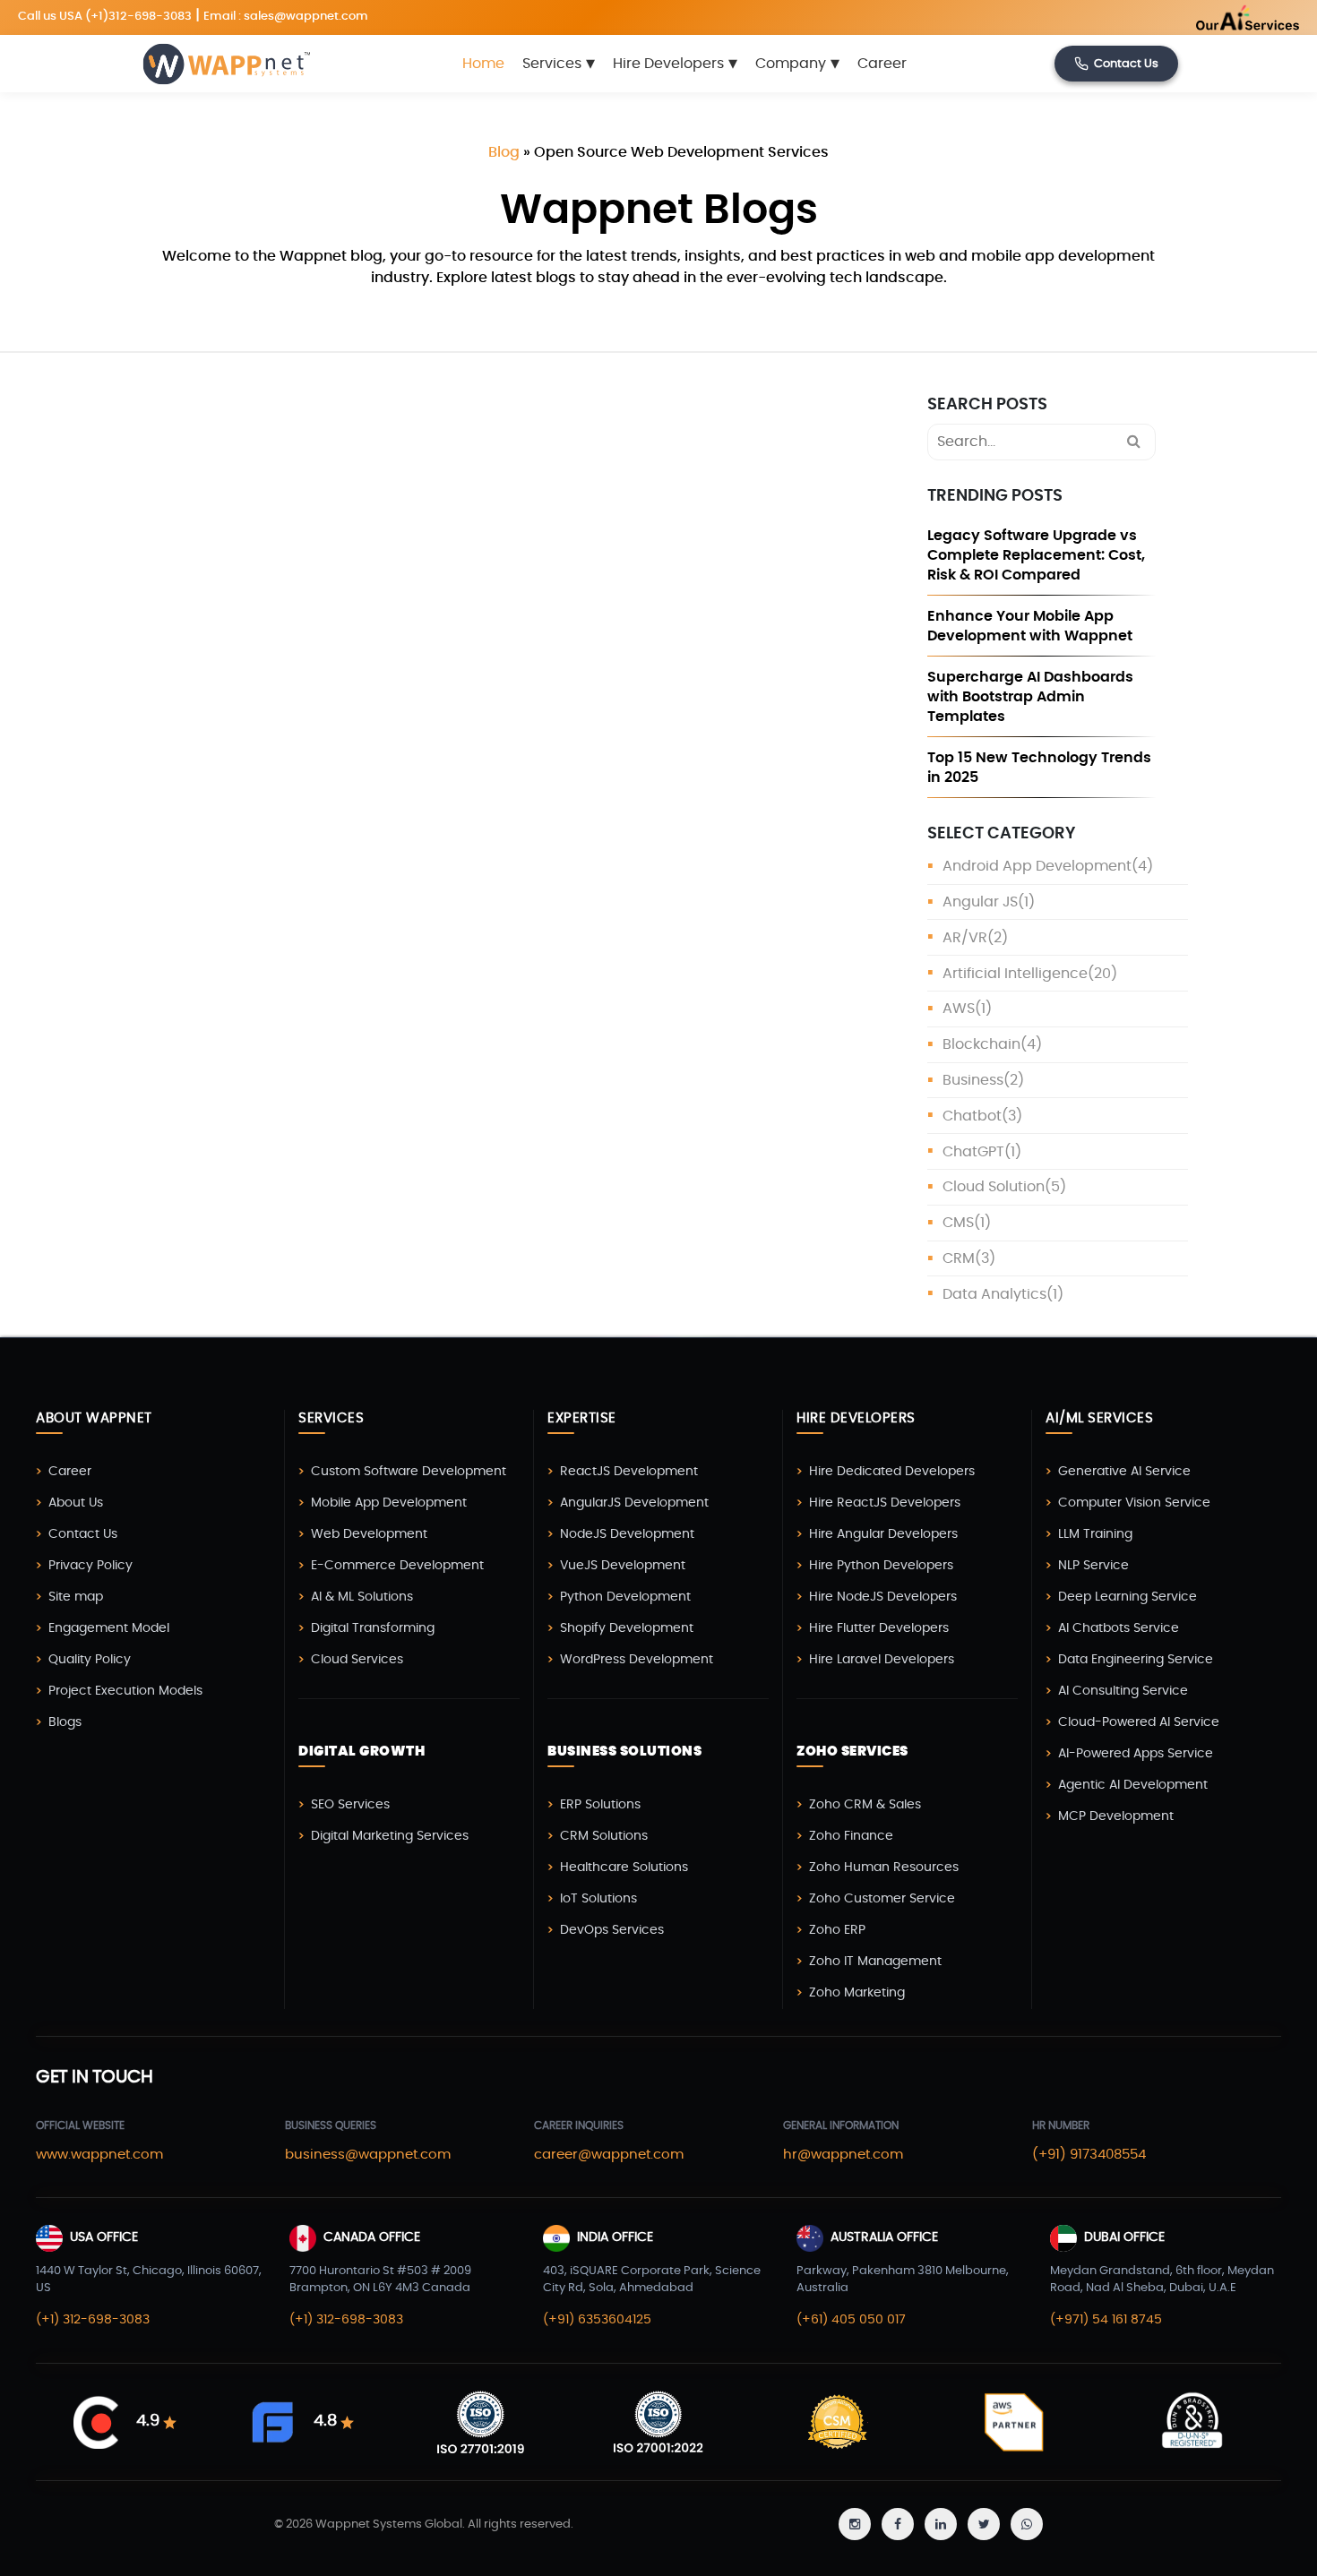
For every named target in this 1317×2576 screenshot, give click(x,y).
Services (559, 64)
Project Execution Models (125, 1691)
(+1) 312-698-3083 (93, 2320)
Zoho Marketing (857, 1993)
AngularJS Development (634, 1503)
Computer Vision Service (1134, 1503)
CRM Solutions (604, 1836)
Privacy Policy (90, 1566)
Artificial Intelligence (1015, 974)
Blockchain (981, 1044)
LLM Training (1095, 1534)
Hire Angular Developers (883, 1534)
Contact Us (1126, 64)
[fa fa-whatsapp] (1027, 2524)
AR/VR (965, 938)
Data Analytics (994, 1294)
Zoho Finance (851, 1836)
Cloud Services (357, 1660)
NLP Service (1093, 1566)
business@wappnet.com (368, 2155)
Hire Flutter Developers (879, 1628)
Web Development (369, 1534)
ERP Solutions (600, 1805)
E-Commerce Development (397, 1566)
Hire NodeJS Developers (883, 1597)
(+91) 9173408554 (1089, 2155)
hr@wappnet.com (843, 2155)
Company (797, 64)
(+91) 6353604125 (597, 2320)
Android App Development (1037, 866)
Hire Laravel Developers (882, 1660)
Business (973, 1080)
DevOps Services (612, 1930)
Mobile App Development (389, 1503)
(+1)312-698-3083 (138, 17)
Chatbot (972, 1116)
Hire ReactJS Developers (885, 1503)
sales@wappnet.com (306, 17)
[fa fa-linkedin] (941, 2524)
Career (882, 64)
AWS (959, 1009)
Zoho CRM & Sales (865, 1805)
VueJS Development (623, 1566)
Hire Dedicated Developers (892, 1472)
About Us (76, 1503)
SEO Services (350, 1805)
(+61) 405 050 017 (851, 2320)
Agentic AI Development (1133, 1785)
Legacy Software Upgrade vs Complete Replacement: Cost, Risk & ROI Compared (1036, 555)
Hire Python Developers (881, 1566)
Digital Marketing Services (390, 1836)
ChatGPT (973, 1152)
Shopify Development (627, 1628)
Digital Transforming (373, 1628)
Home (483, 64)
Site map (76, 1597)
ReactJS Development (629, 1472)
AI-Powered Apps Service (1136, 1754)
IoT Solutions (598, 1899)
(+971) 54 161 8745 (1106, 2320)
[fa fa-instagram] (855, 2524)
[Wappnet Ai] (1204, 17)
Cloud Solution (994, 1187)
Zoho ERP (837, 1930)
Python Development (625, 1597)
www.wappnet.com (99, 2155)
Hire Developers (675, 64)
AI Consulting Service (1123, 1691)
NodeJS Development (627, 1534)
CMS (958, 1223)
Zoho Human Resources (884, 1868)
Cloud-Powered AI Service (1139, 1722)
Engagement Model (109, 1628)
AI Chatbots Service (1119, 1628)
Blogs (65, 1722)
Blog (504, 152)
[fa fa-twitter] (984, 2524)
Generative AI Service (1124, 1472)
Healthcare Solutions (624, 1868)
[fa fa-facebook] (898, 2524)
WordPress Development (637, 1660)
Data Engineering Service (1136, 1660)
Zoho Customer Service (882, 1899)
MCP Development (1116, 1816)
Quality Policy (90, 1660)
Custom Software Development (409, 1472)
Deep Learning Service (1128, 1597)
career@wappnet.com (609, 2155)
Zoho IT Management (875, 1962)
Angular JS (980, 902)
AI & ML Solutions (362, 1597)
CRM (959, 1258)
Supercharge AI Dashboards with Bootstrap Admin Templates (1030, 697)
